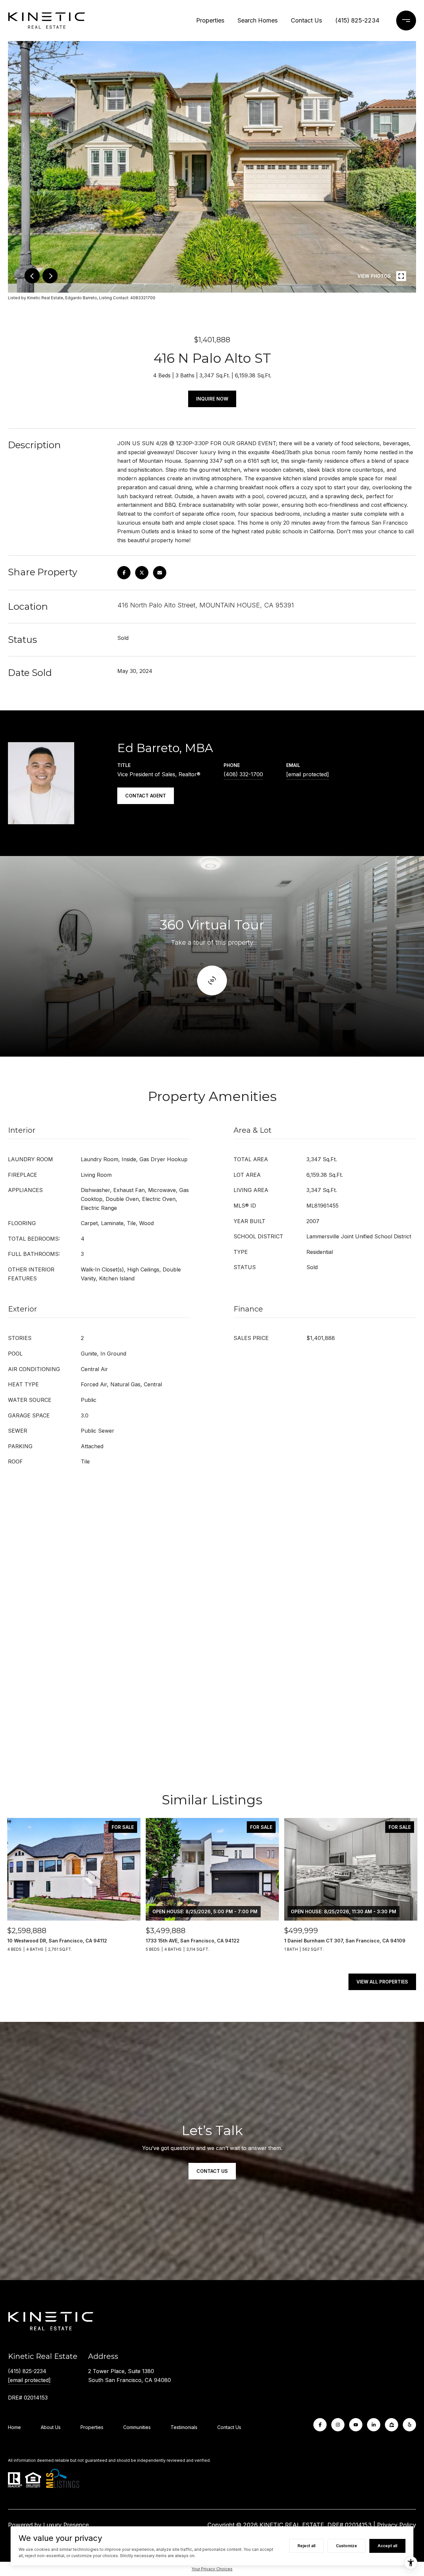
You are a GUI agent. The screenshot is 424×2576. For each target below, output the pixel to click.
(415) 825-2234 (357, 20)
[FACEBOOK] (320, 2425)
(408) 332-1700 (243, 774)
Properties (210, 20)
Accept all (387, 2546)
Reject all (306, 2546)
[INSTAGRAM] (338, 2425)
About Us (51, 2427)
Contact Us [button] (212, 2171)
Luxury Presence (66, 2525)
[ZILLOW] (392, 2425)
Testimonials (184, 2427)
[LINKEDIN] (374, 2425)
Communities (137, 2427)
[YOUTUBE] (356, 2425)
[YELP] (409, 2425)
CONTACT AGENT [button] (146, 796)
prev (32, 276)
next (50, 276)
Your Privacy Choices (212, 2569)
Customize (346, 2546)
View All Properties (382, 1982)
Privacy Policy (397, 2525)
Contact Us (306, 20)
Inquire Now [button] (212, 399)
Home (14, 2427)
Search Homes (258, 20)
